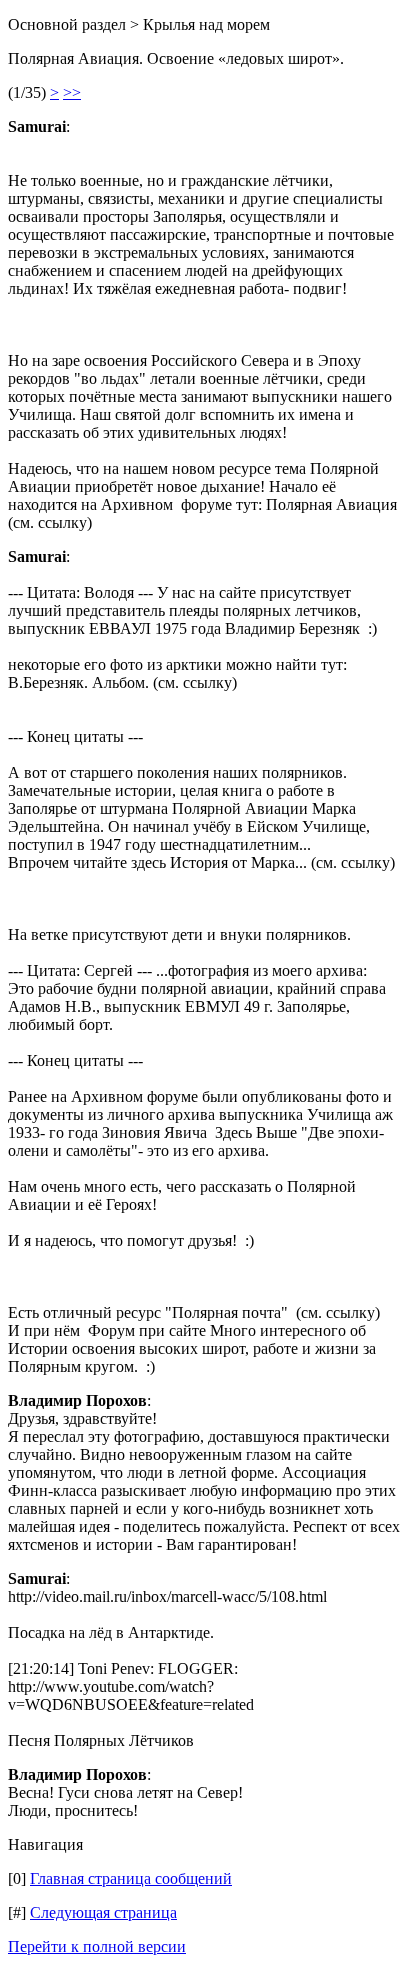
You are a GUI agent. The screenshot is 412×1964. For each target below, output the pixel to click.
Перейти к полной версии (97, 1946)
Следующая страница (103, 1912)
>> (72, 92)
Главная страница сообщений (131, 1878)
